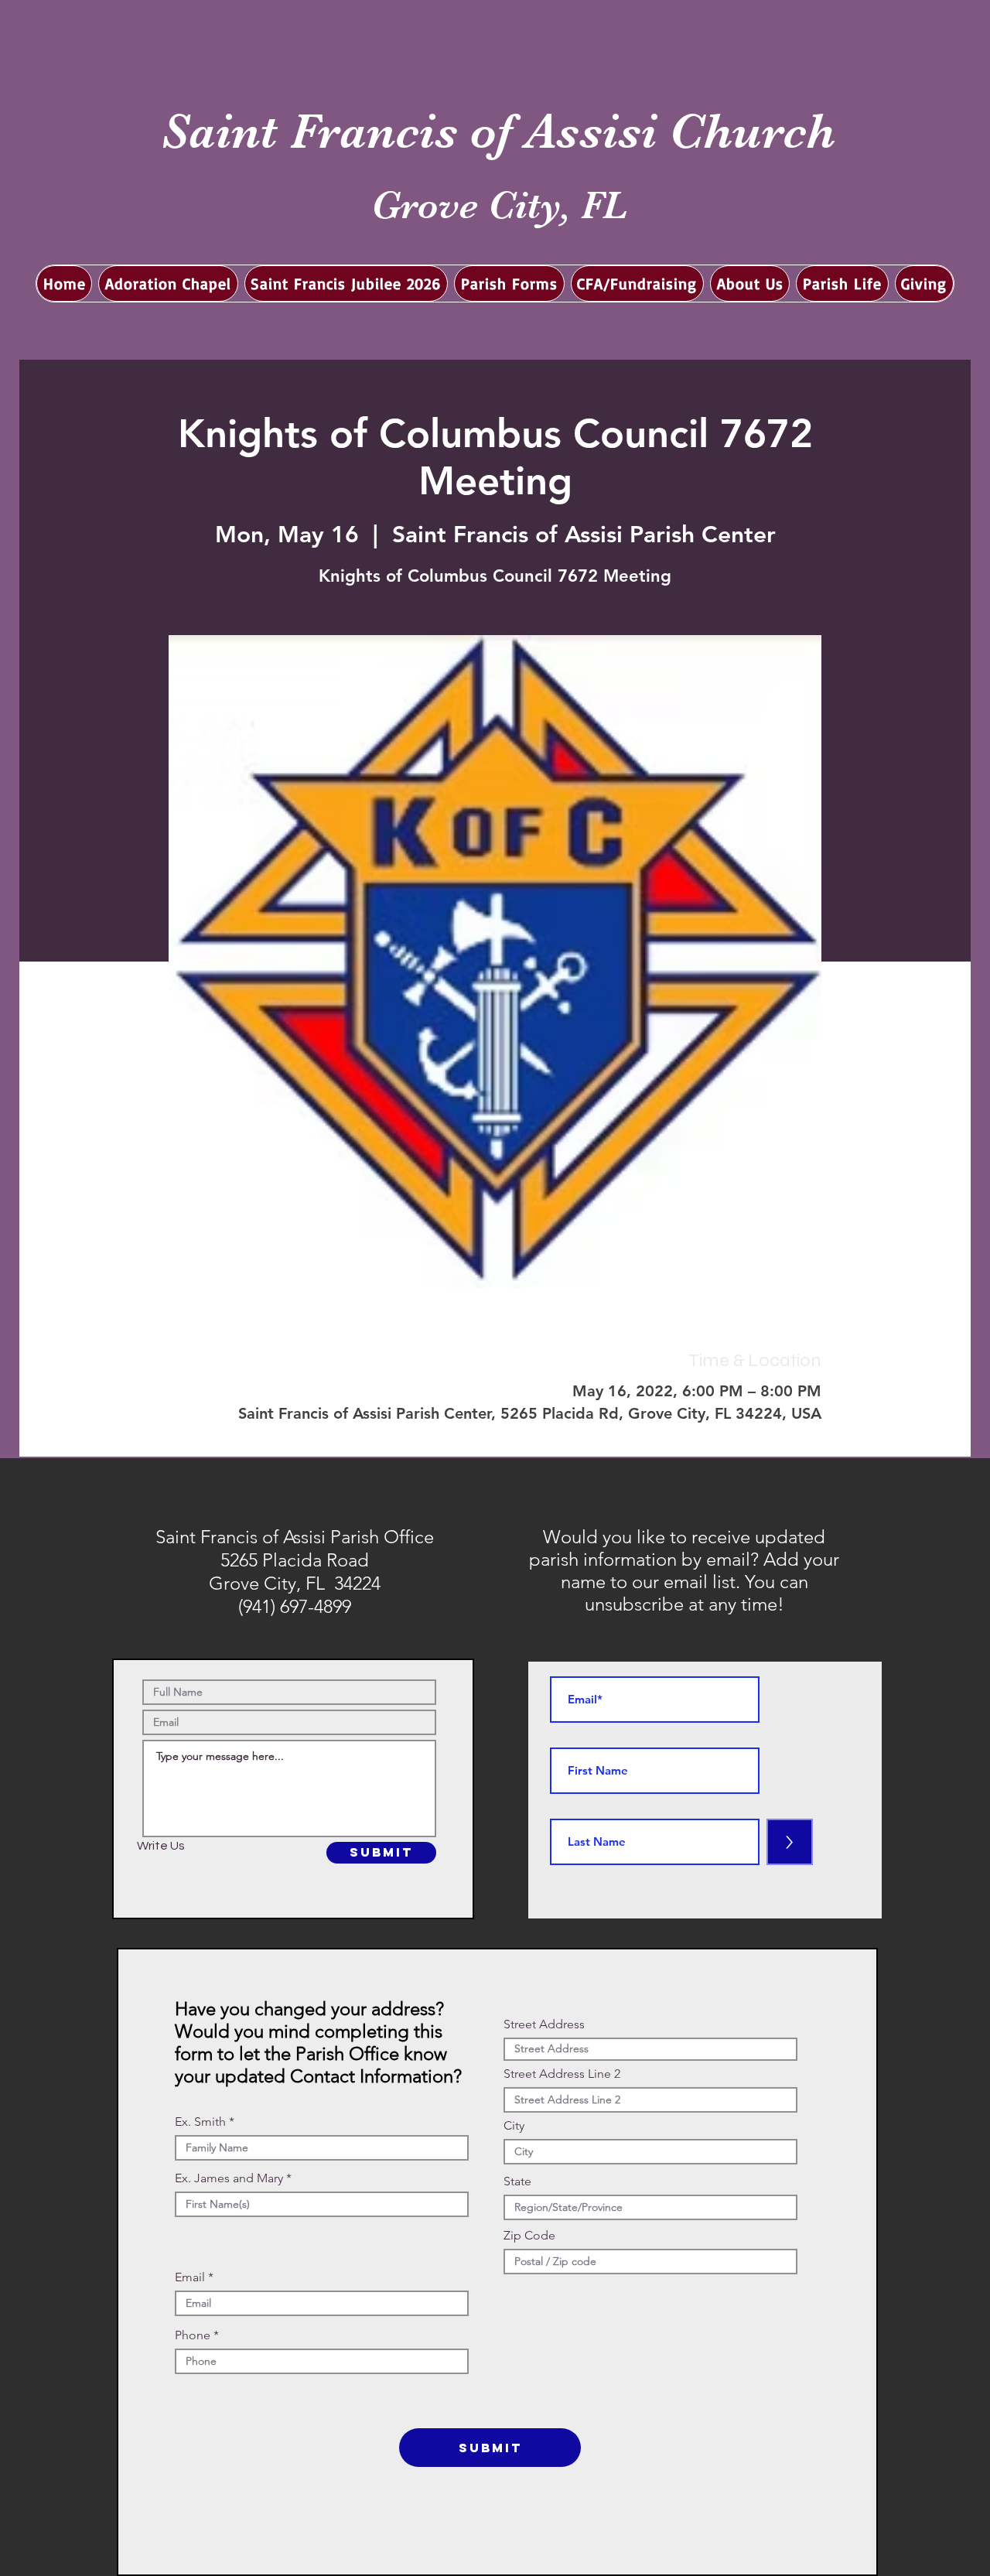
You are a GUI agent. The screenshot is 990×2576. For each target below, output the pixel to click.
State (517, 2181)
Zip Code (529, 2236)
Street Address (544, 2024)
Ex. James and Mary (229, 2178)
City (514, 2126)
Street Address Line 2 (562, 2074)
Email (190, 2277)
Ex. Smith (200, 2122)
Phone (193, 2335)
